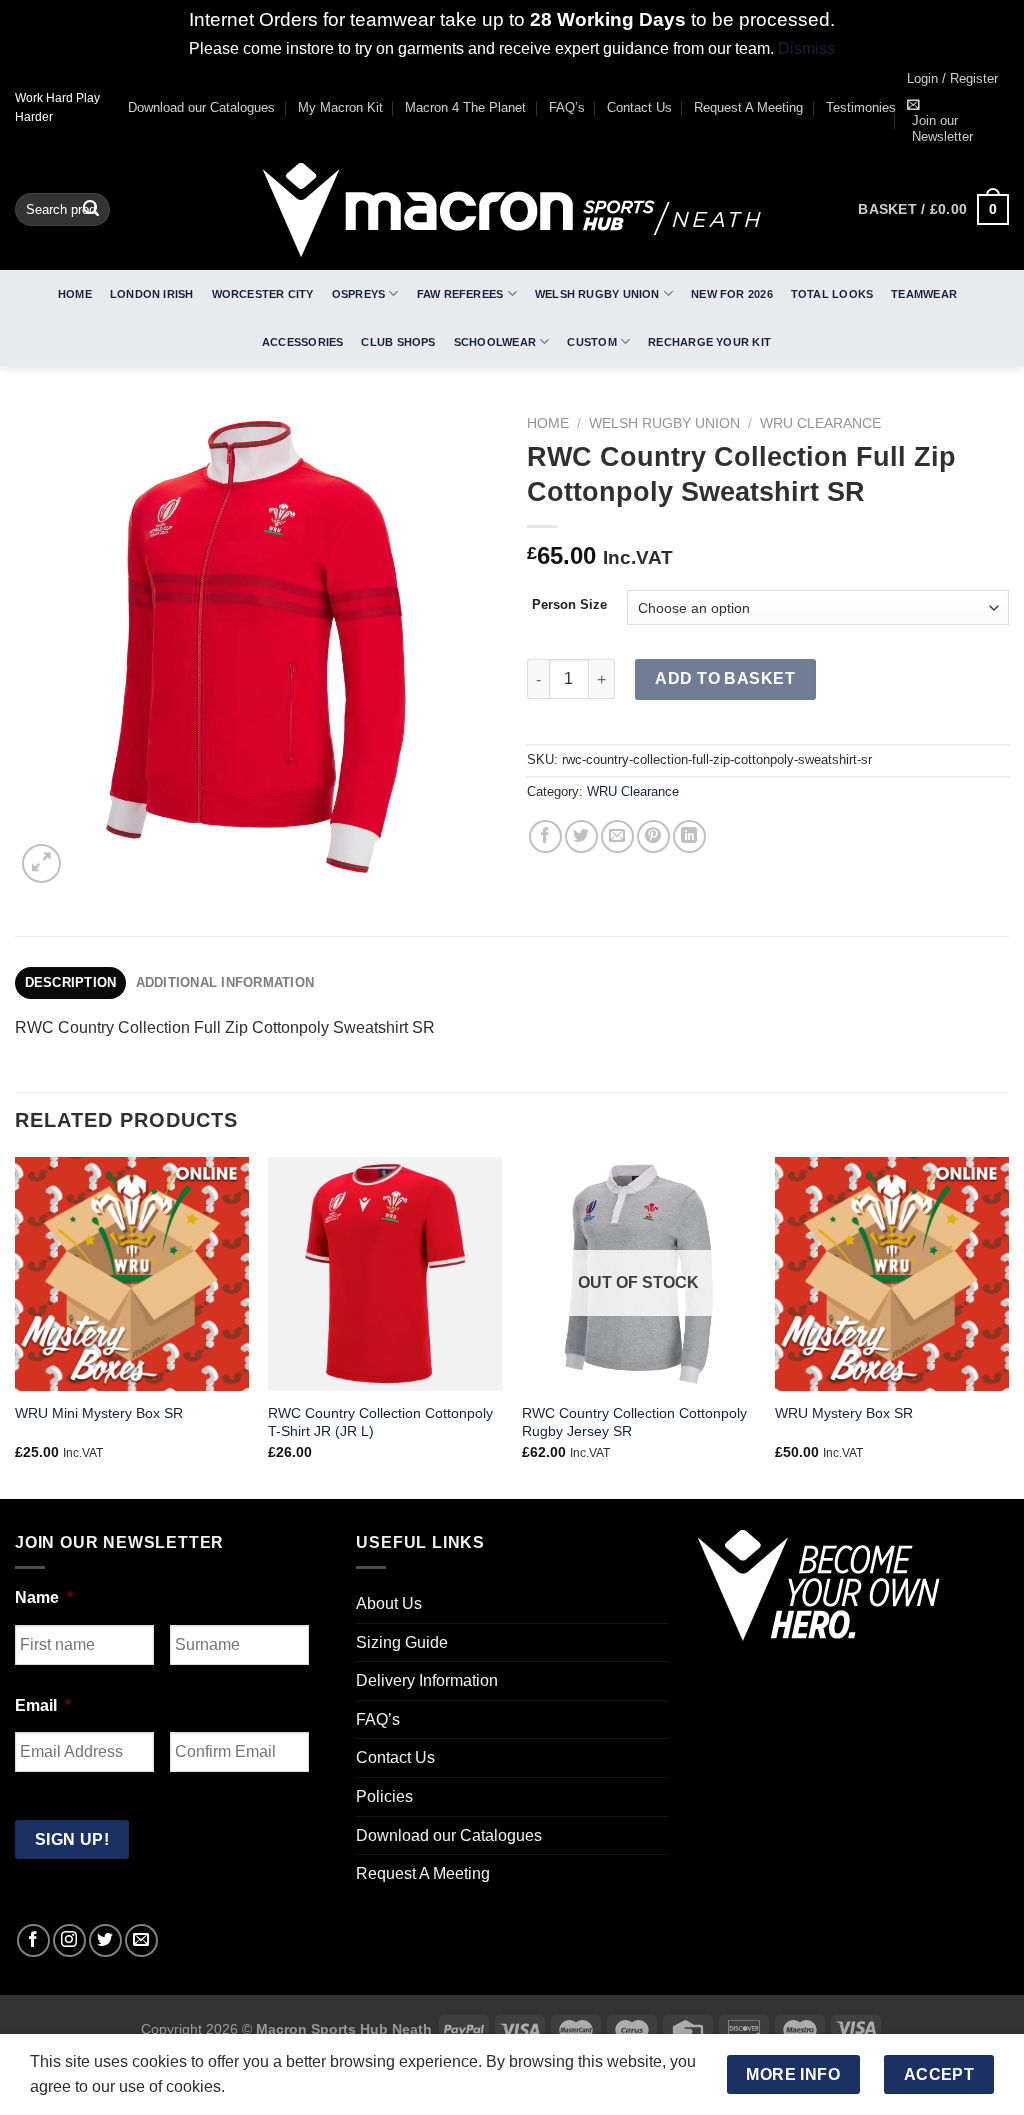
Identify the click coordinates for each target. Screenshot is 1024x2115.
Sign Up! (289, 1319)
